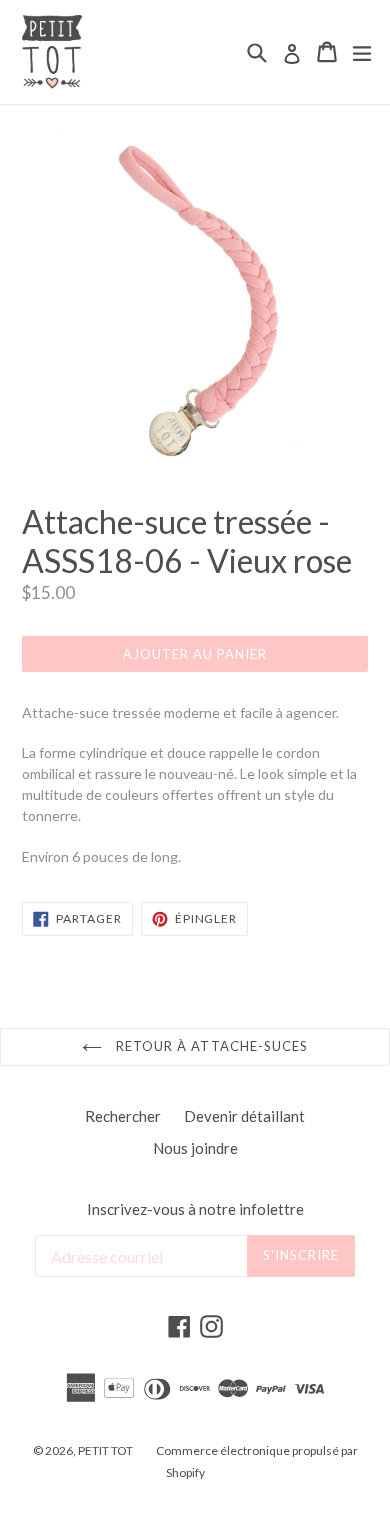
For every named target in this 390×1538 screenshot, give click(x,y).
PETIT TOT (105, 1450)
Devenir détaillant (244, 1116)
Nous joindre (195, 1148)
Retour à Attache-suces (210, 1046)
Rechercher (123, 1116)
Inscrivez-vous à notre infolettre (195, 1209)
